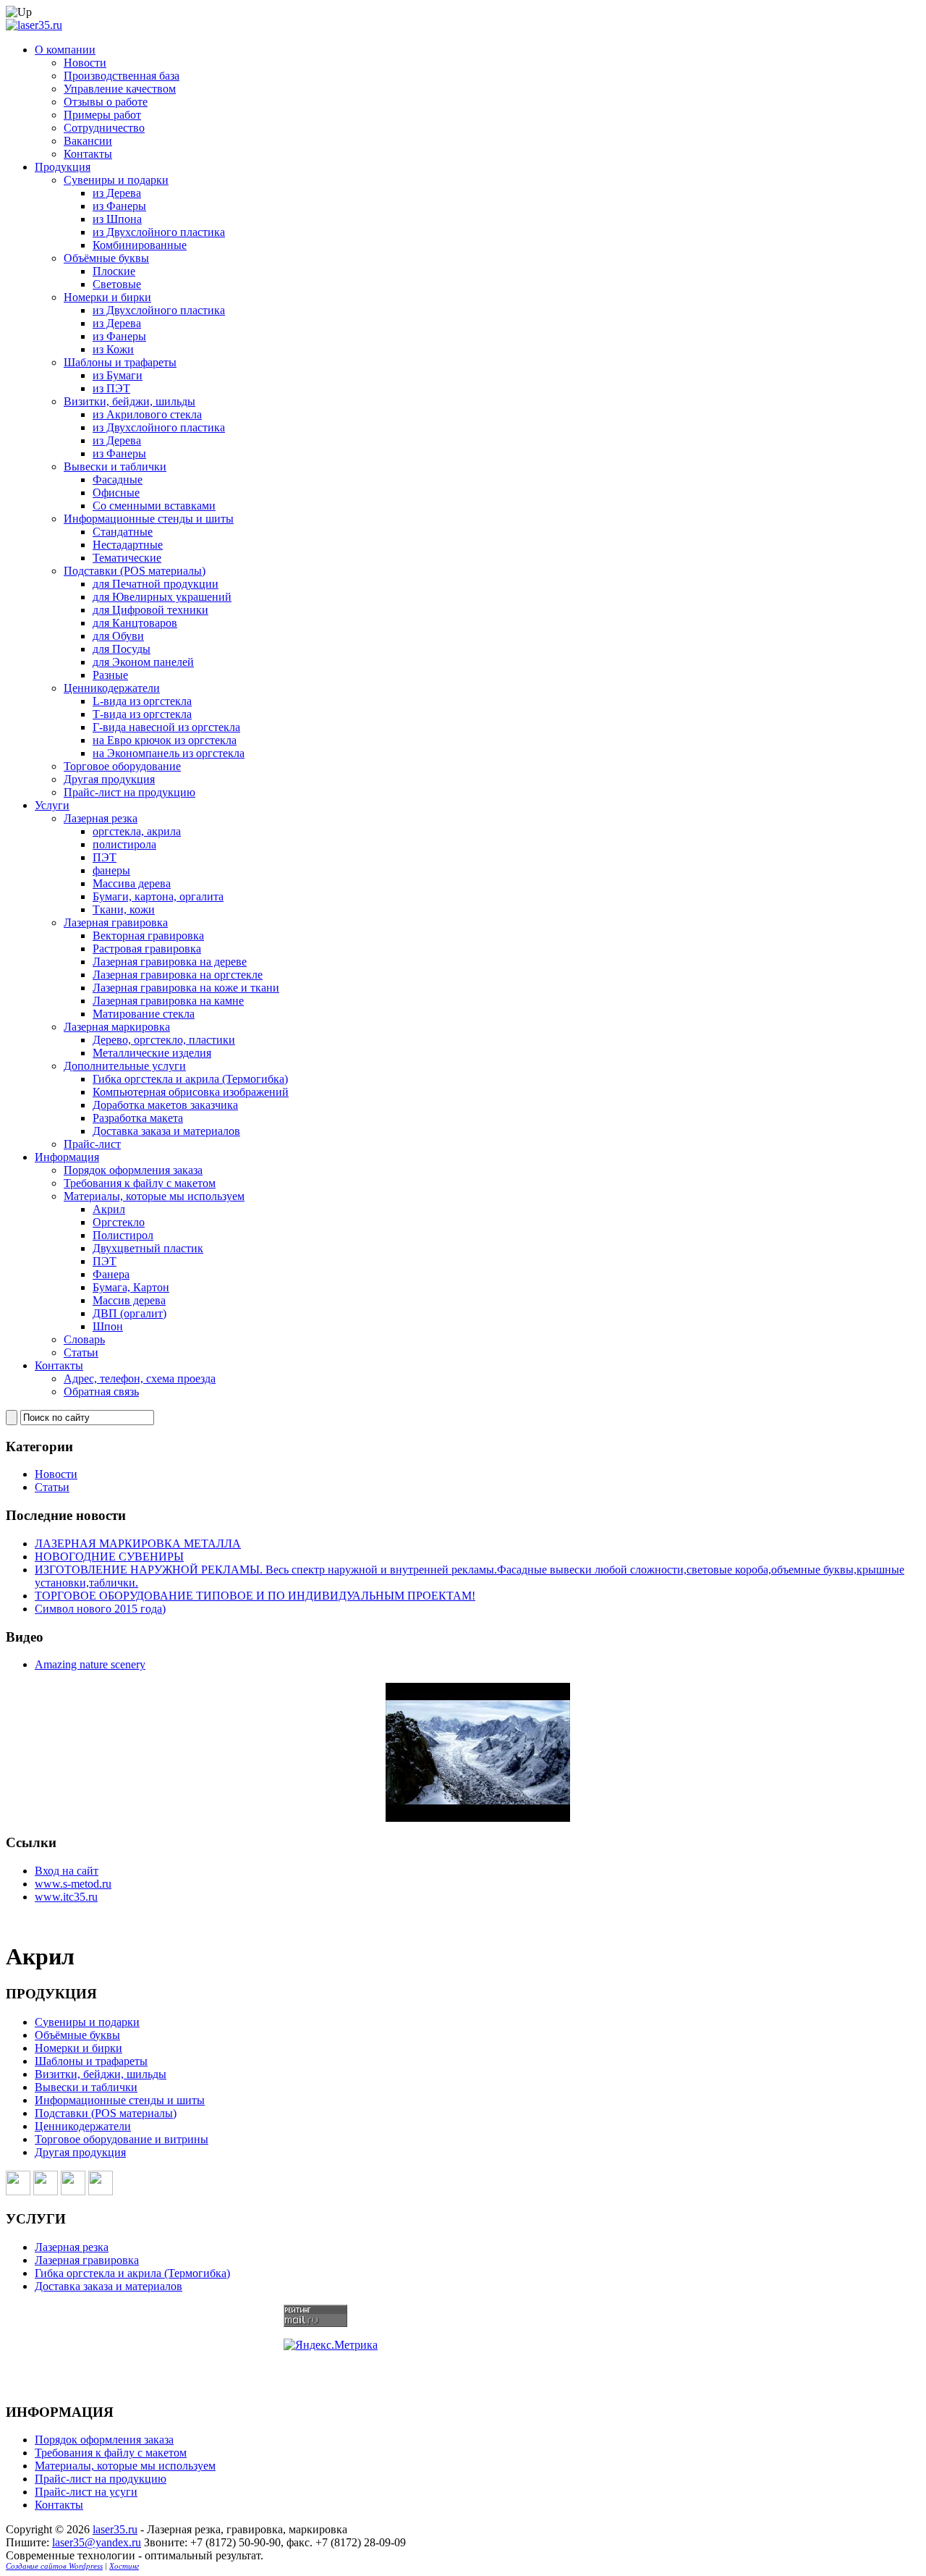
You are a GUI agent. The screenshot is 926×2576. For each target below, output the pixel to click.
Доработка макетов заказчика (165, 1105)
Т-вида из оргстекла (142, 714)
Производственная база (122, 76)
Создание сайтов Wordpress (54, 2566)
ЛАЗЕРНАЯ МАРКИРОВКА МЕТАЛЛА (138, 1544)
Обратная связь (101, 1392)
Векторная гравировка (148, 936)
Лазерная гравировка (116, 922)
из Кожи (113, 349)
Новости (85, 63)
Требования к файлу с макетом (111, 2453)
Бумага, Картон (131, 1287)
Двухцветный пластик (148, 1248)
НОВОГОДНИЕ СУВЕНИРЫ (109, 1557)
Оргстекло (119, 1222)
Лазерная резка (101, 818)
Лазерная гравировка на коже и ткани (186, 988)
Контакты (88, 154)
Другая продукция (109, 779)
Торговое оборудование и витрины (122, 2139)
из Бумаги (118, 375)
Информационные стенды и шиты (149, 519)
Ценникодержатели (112, 688)
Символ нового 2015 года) (100, 1609)
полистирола (124, 844)
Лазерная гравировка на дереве (170, 962)
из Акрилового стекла (147, 414)
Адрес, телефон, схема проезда (140, 1378)
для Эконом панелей (143, 662)
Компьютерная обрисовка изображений (191, 1092)
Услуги (52, 805)
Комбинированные (140, 245)
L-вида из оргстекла (142, 701)
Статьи (81, 1352)
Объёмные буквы (106, 258)
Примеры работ (102, 115)
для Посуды (122, 649)
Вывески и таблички (115, 466)
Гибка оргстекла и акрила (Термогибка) (190, 1079)
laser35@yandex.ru (97, 2542)
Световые (117, 284)
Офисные (116, 493)
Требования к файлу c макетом (140, 1183)
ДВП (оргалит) (129, 1313)
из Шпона (117, 219)
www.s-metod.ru (73, 1884)
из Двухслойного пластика (159, 232)
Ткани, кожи (124, 909)
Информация (67, 1157)
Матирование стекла (144, 1014)
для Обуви (118, 636)
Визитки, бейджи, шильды (129, 401)
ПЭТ (105, 857)
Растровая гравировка (147, 949)
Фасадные (118, 480)
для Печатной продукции (156, 584)
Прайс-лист (92, 1144)
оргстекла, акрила (137, 831)
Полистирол (123, 1235)
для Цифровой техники (150, 610)
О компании (65, 50)
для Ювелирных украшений (162, 597)
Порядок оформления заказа (133, 1170)
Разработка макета (138, 1118)
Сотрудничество (104, 128)
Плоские (114, 271)
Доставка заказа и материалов (166, 1131)
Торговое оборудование (122, 766)
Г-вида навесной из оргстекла (166, 727)
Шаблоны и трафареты (120, 362)
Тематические (127, 558)
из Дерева (117, 193)
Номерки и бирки (107, 297)
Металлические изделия (152, 1053)
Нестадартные (128, 545)
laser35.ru (115, 2529)
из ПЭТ (111, 388)
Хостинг (124, 2566)
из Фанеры (119, 206)
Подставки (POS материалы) (135, 571)
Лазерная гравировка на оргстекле (178, 975)
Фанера (111, 1274)
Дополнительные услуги (125, 1066)
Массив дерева (129, 1300)
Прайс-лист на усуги (86, 2492)
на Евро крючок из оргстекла (165, 740)
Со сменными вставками (154, 506)
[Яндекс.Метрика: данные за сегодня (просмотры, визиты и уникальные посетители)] (331, 2345)
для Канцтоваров (135, 623)
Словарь (84, 1339)
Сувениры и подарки (116, 180)
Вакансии (88, 141)
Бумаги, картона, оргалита (158, 896)
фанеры (111, 870)
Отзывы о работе (106, 102)
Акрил (109, 1209)
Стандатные (123, 532)
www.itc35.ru (66, 1897)
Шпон (108, 1326)
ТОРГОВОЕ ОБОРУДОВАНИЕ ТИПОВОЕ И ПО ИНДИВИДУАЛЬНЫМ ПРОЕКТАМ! (255, 1596)
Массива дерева (132, 883)
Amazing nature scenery (90, 1664)
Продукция (63, 167)
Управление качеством (120, 89)
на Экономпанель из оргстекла (169, 753)
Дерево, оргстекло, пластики (164, 1040)
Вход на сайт (67, 1871)
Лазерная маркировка (117, 1027)
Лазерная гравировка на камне (168, 1001)
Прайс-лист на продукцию (129, 792)
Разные (110, 675)
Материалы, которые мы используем (154, 1196)
